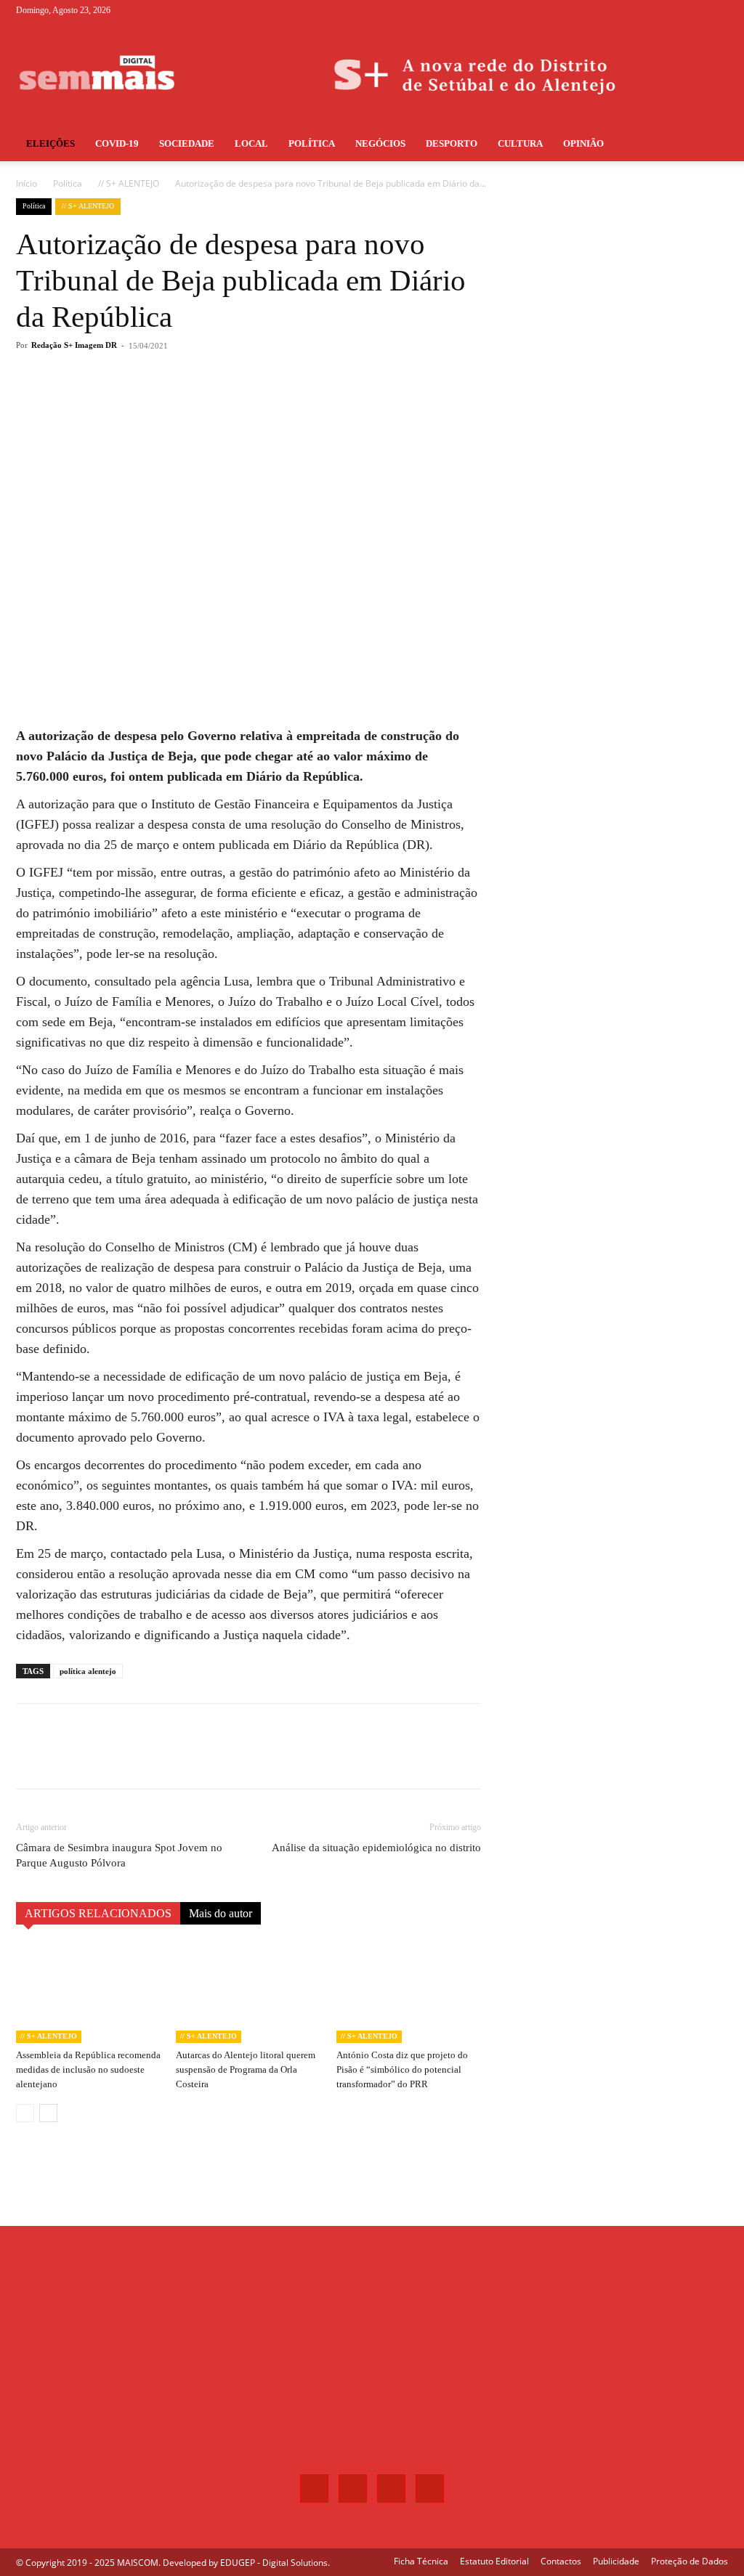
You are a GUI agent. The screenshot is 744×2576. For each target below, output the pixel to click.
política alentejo (88, 1671)
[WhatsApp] (222, 404)
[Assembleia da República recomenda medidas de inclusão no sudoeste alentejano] (88, 1993)
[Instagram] (669, 10)
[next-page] (48, 2113)
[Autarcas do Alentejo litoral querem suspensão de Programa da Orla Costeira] (248, 1993)
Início (27, 183)
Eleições (50, 143)
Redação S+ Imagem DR (74, 345)
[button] (711, 145)
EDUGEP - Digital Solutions (274, 2563)
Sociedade (187, 143)
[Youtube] (717, 10)
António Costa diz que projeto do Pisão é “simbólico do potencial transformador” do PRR (402, 2069)
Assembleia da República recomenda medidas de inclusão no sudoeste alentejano (88, 2069)
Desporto (452, 143)
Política (312, 143)
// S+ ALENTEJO (129, 183)
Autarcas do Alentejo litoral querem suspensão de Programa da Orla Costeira (246, 2069)
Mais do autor (221, 1913)
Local (251, 143)
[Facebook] (645, 10)
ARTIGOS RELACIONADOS (98, 1913)
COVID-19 (117, 143)
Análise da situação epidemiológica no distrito (376, 1848)
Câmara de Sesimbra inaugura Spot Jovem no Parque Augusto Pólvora (119, 1855)
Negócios (380, 143)
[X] (693, 10)
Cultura (520, 143)
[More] (256, 404)
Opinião (583, 143)
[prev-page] (25, 2113)
